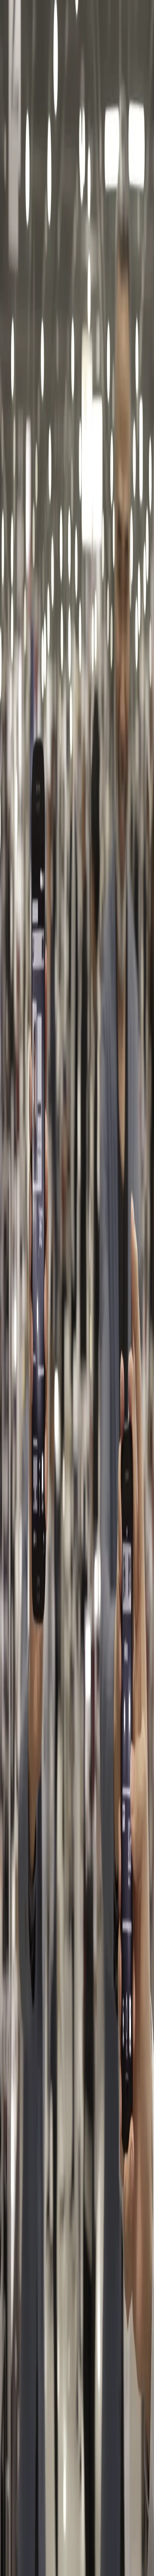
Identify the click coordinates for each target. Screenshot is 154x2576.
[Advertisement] (77, 486)
